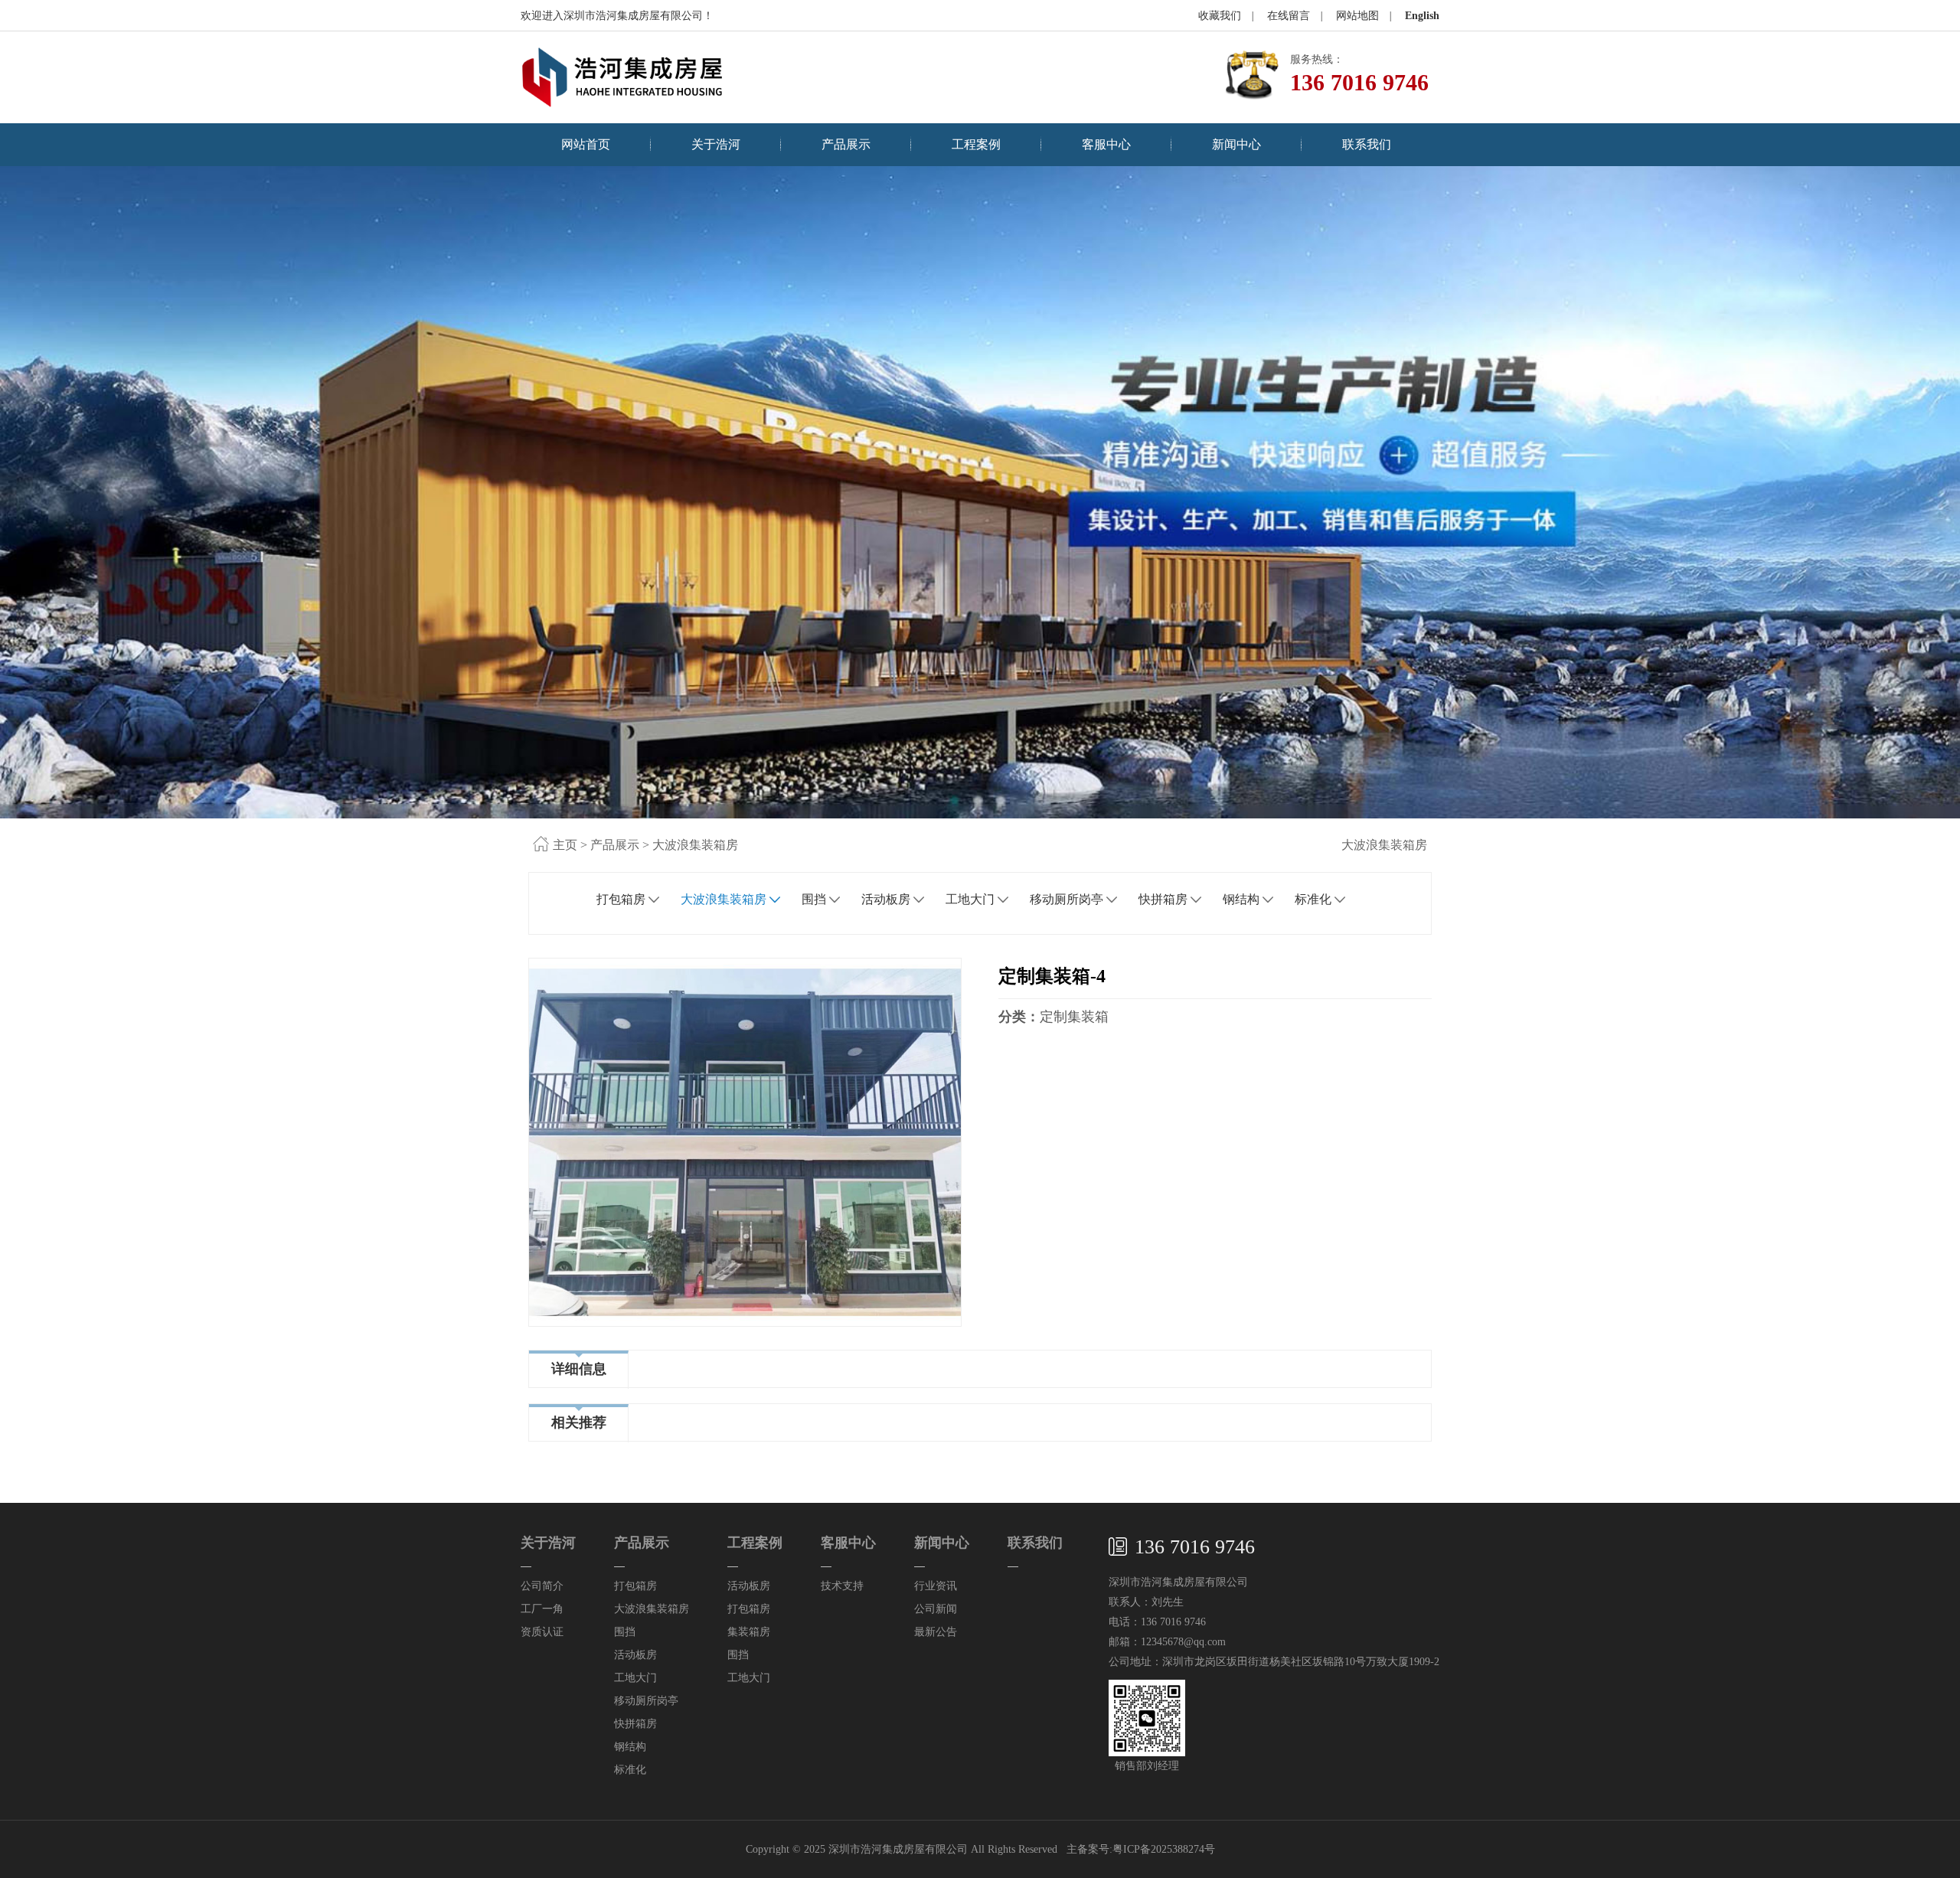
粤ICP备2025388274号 (1164, 1849)
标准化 (1313, 899)
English (1422, 16)
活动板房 (886, 899)
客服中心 (1106, 144)
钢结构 (1241, 899)
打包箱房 (621, 899)
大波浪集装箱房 (695, 845)
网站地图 (1357, 16)
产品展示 (846, 144)
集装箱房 (749, 1632)
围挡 (814, 899)
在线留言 (1289, 16)
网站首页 (586, 144)
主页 (565, 845)
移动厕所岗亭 (1067, 899)
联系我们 (1367, 144)
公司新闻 (936, 1609)
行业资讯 (936, 1586)
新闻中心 (1236, 144)
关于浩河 (716, 144)
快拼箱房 (1163, 899)
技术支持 (842, 1586)
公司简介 (542, 1586)
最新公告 (936, 1632)
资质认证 (542, 1632)
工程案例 (976, 144)
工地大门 (970, 899)
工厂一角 (542, 1609)
